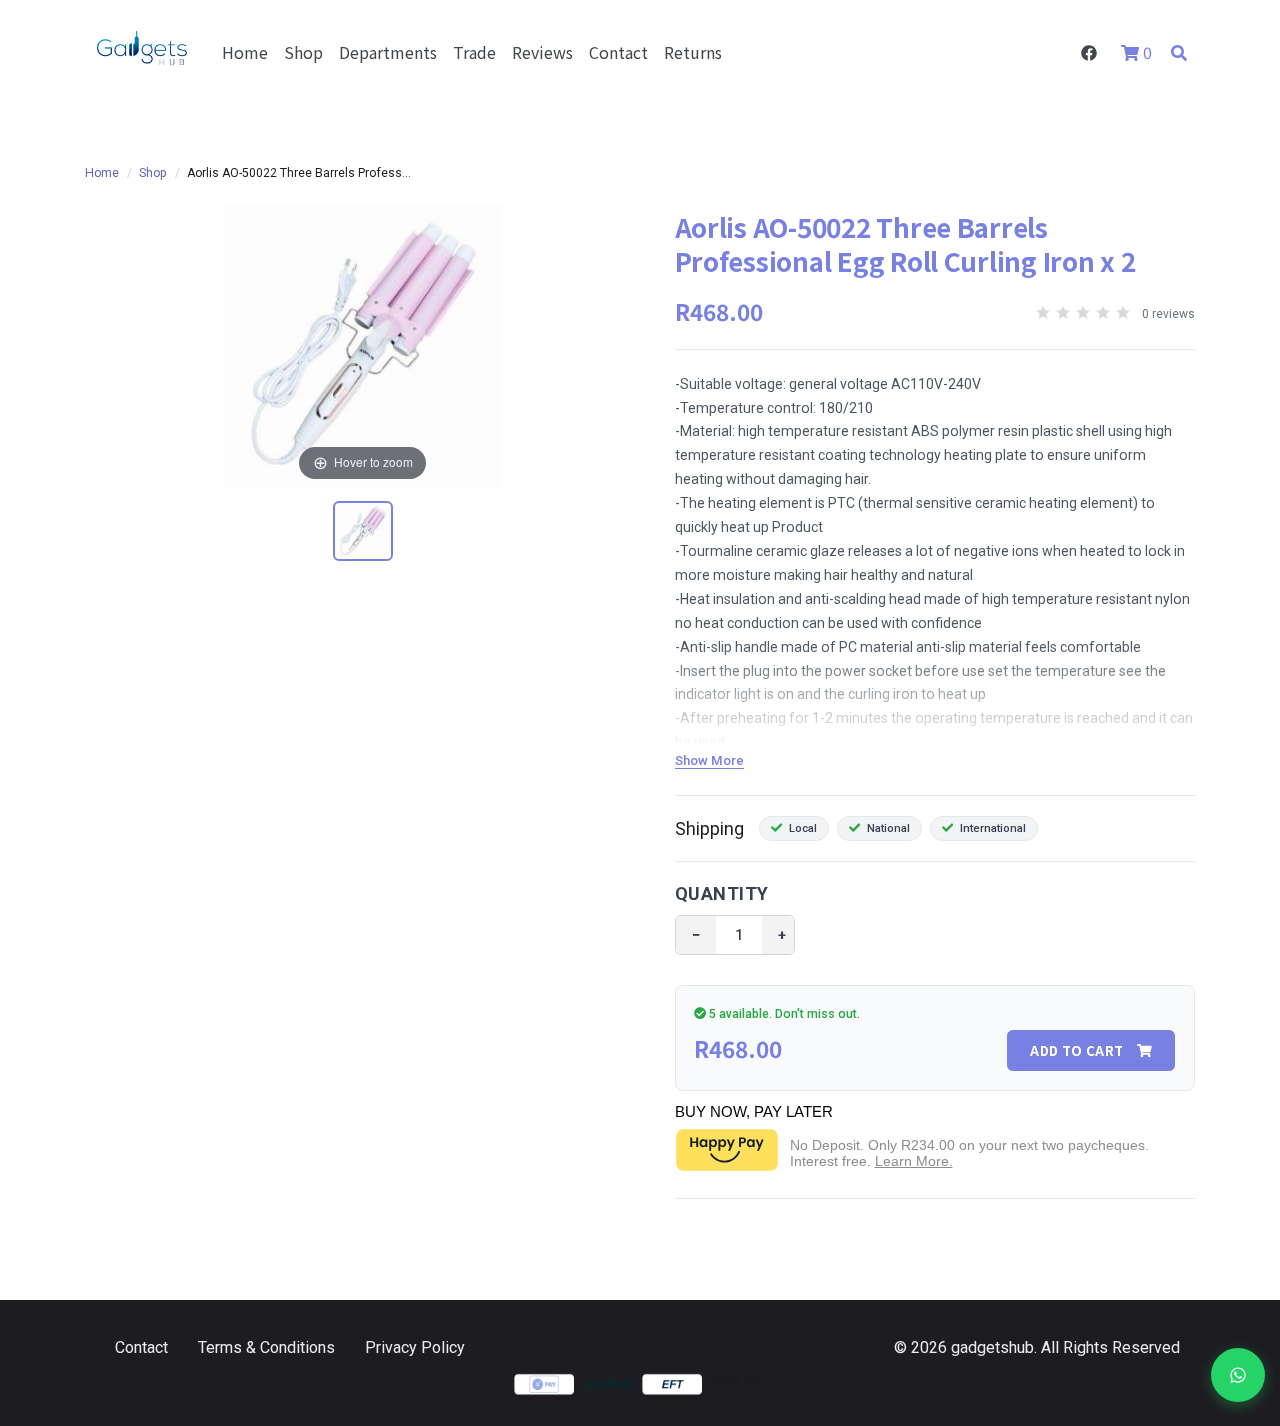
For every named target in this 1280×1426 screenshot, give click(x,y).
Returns (693, 52)
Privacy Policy (415, 1347)
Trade (474, 52)
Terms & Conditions (266, 1347)
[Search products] (1179, 52)
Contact (618, 52)
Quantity (722, 893)
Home (245, 52)
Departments (388, 52)
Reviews (542, 52)
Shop (303, 52)
